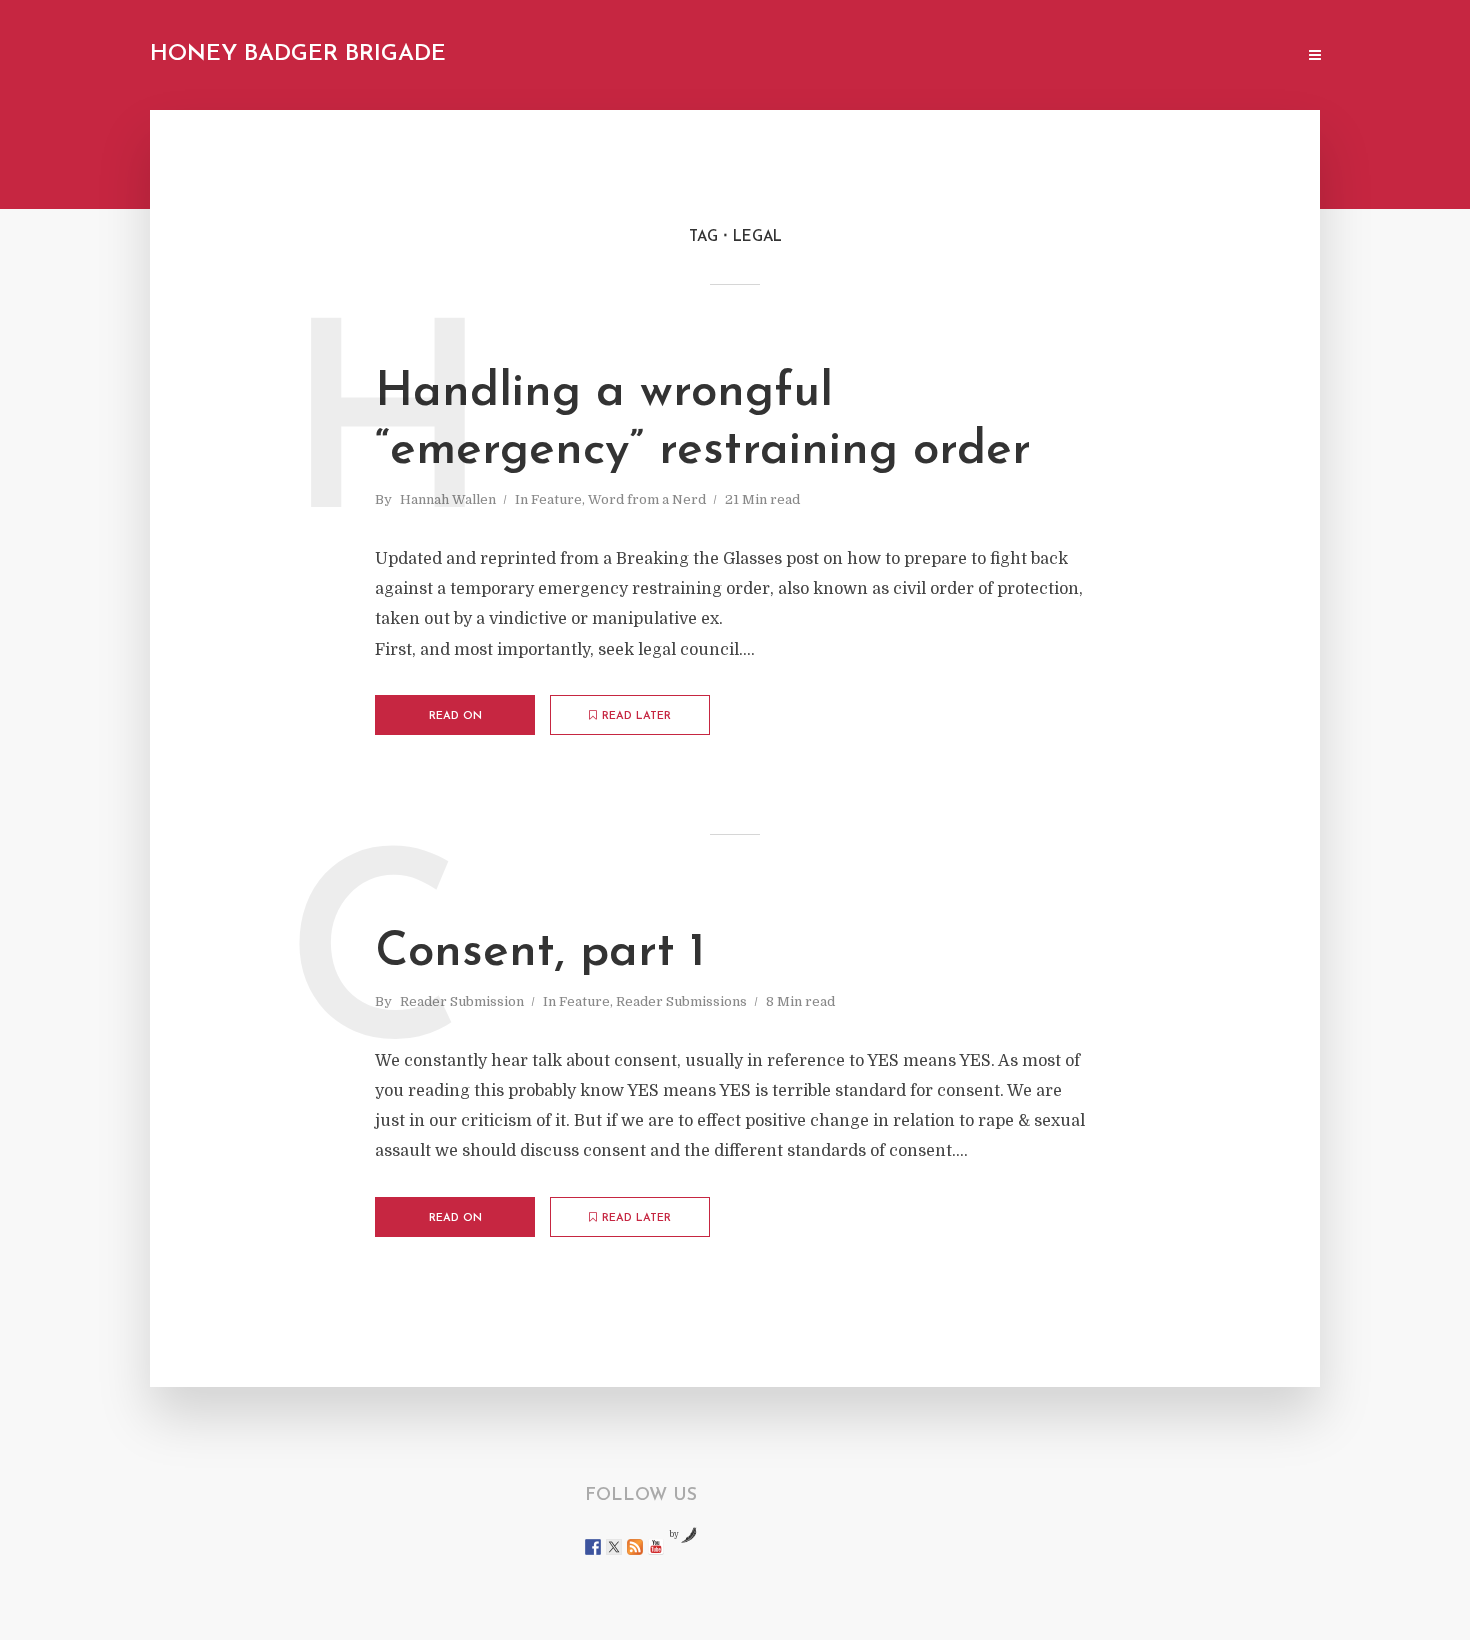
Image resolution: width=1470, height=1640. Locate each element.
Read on (455, 716)
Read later (636, 716)
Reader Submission (462, 1001)
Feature (556, 499)
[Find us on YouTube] (656, 1547)
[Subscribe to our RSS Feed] (635, 1547)
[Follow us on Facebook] (593, 1547)
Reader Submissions (681, 1001)
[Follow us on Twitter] (614, 1547)
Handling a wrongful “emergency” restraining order (703, 422)
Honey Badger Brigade (298, 54)
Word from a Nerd (647, 499)
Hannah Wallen (448, 499)
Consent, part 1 (540, 953)
